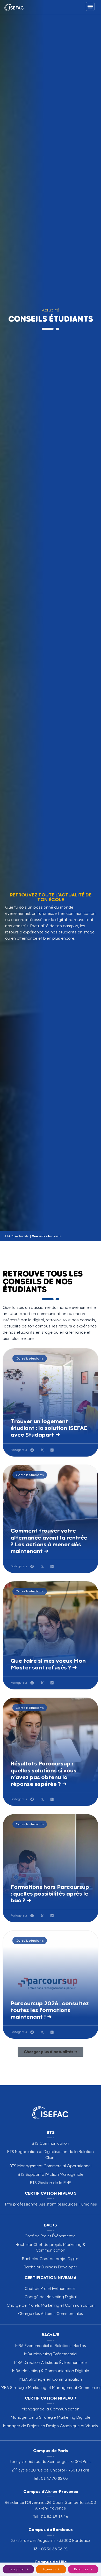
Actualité (22, 1236)
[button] (32, 1450)
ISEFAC (8, 1236)
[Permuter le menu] (90, 6)
